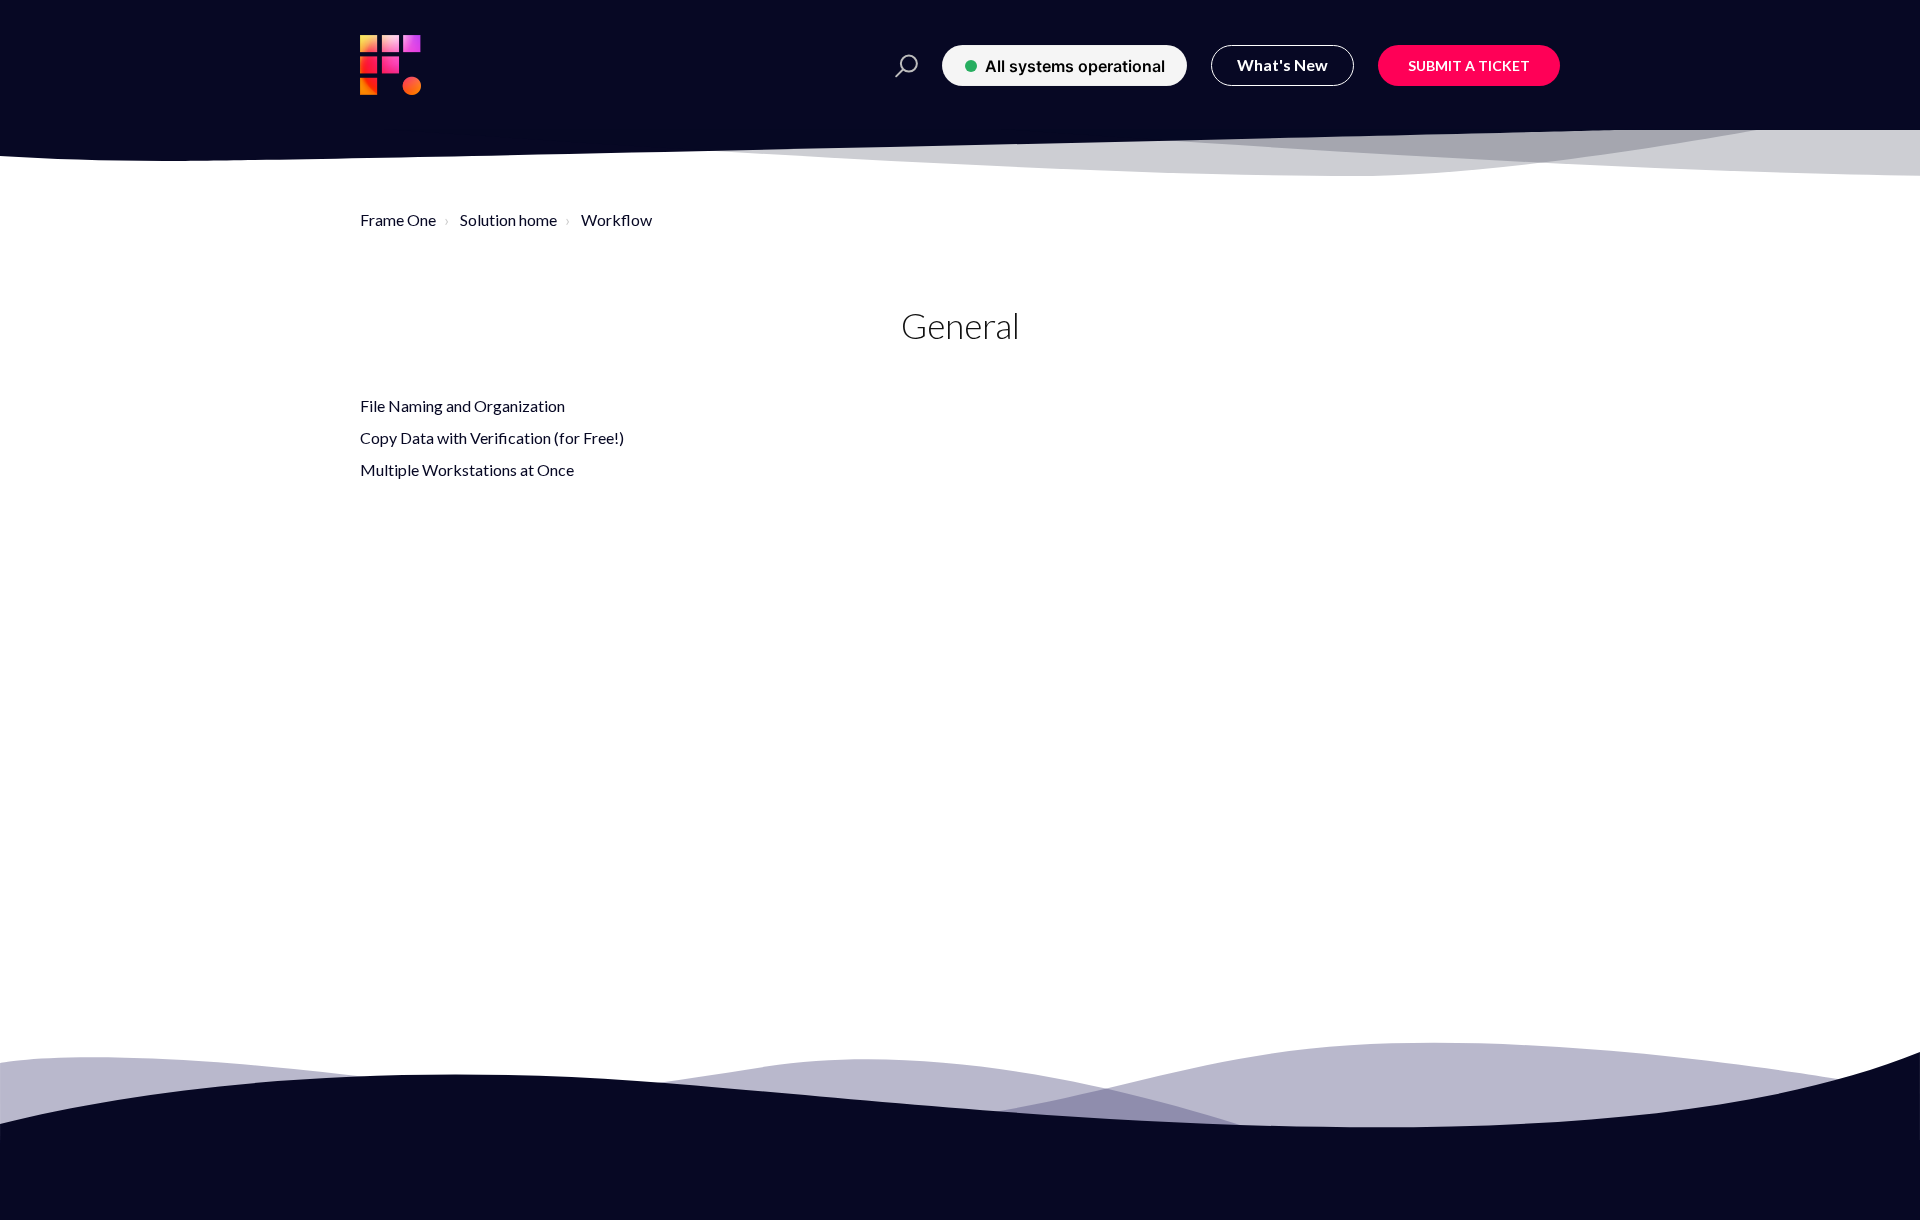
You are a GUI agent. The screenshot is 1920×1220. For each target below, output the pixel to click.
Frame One (398, 219)
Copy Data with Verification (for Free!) (492, 437)
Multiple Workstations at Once (467, 469)
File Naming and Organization (462, 405)
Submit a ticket (1469, 65)
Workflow (616, 219)
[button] (900, 65)
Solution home (508, 219)
